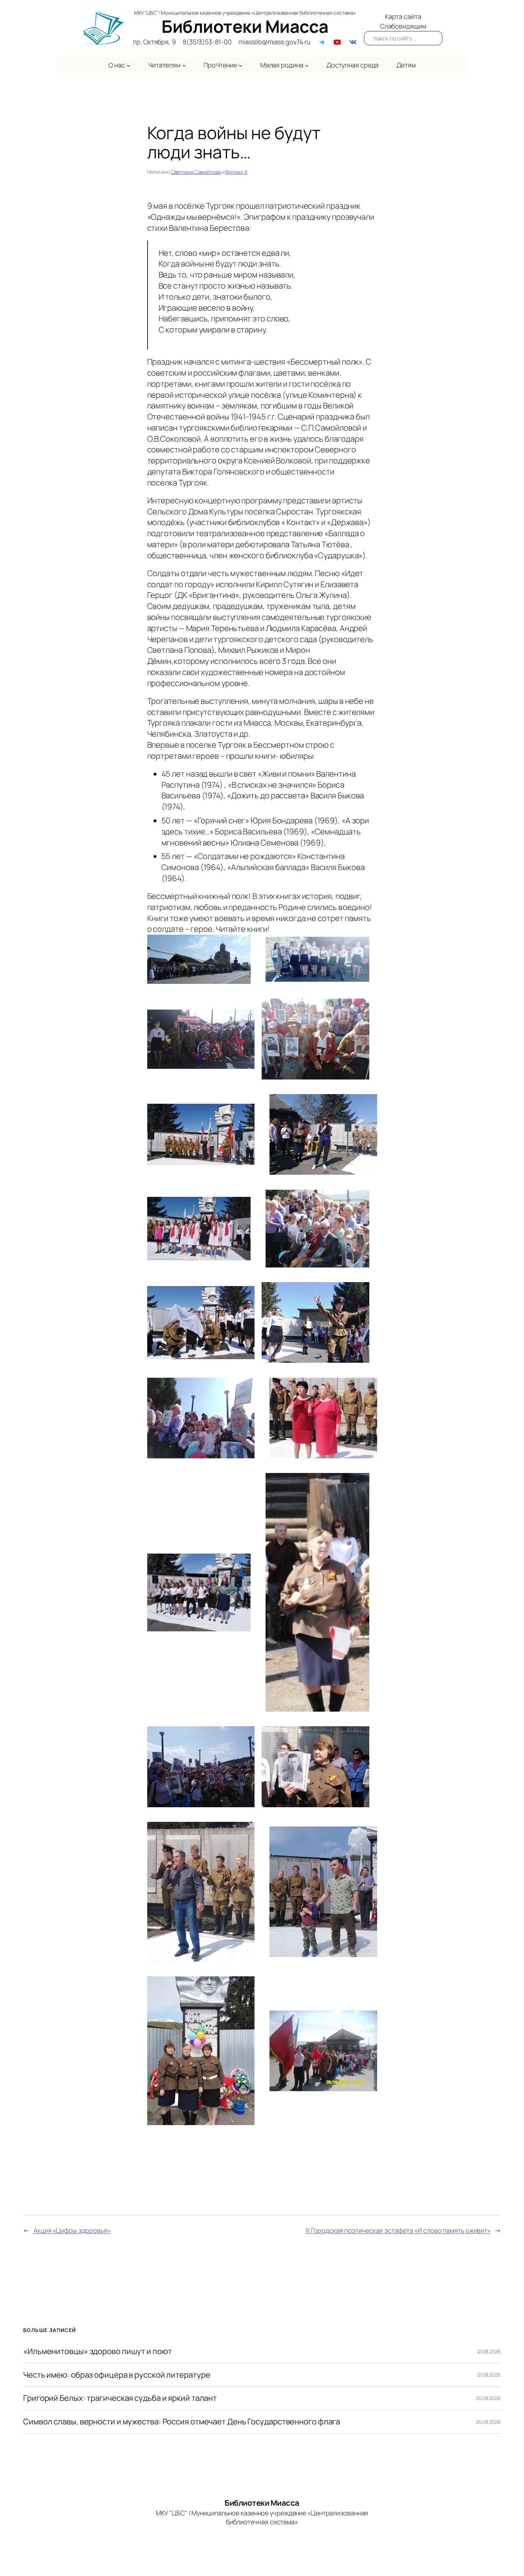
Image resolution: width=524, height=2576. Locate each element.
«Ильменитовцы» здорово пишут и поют (97, 2351)
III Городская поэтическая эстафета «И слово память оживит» (398, 2230)
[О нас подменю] (129, 65)
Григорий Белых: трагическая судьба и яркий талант (120, 2398)
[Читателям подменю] (184, 65)
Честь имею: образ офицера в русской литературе (117, 2375)
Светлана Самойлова (196, 172)
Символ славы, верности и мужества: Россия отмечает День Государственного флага (182, 2422)
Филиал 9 (236, 172)
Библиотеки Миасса (245, 26)
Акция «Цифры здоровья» (72, 2230)
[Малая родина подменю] (307, 65)
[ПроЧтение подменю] (240, 65)
